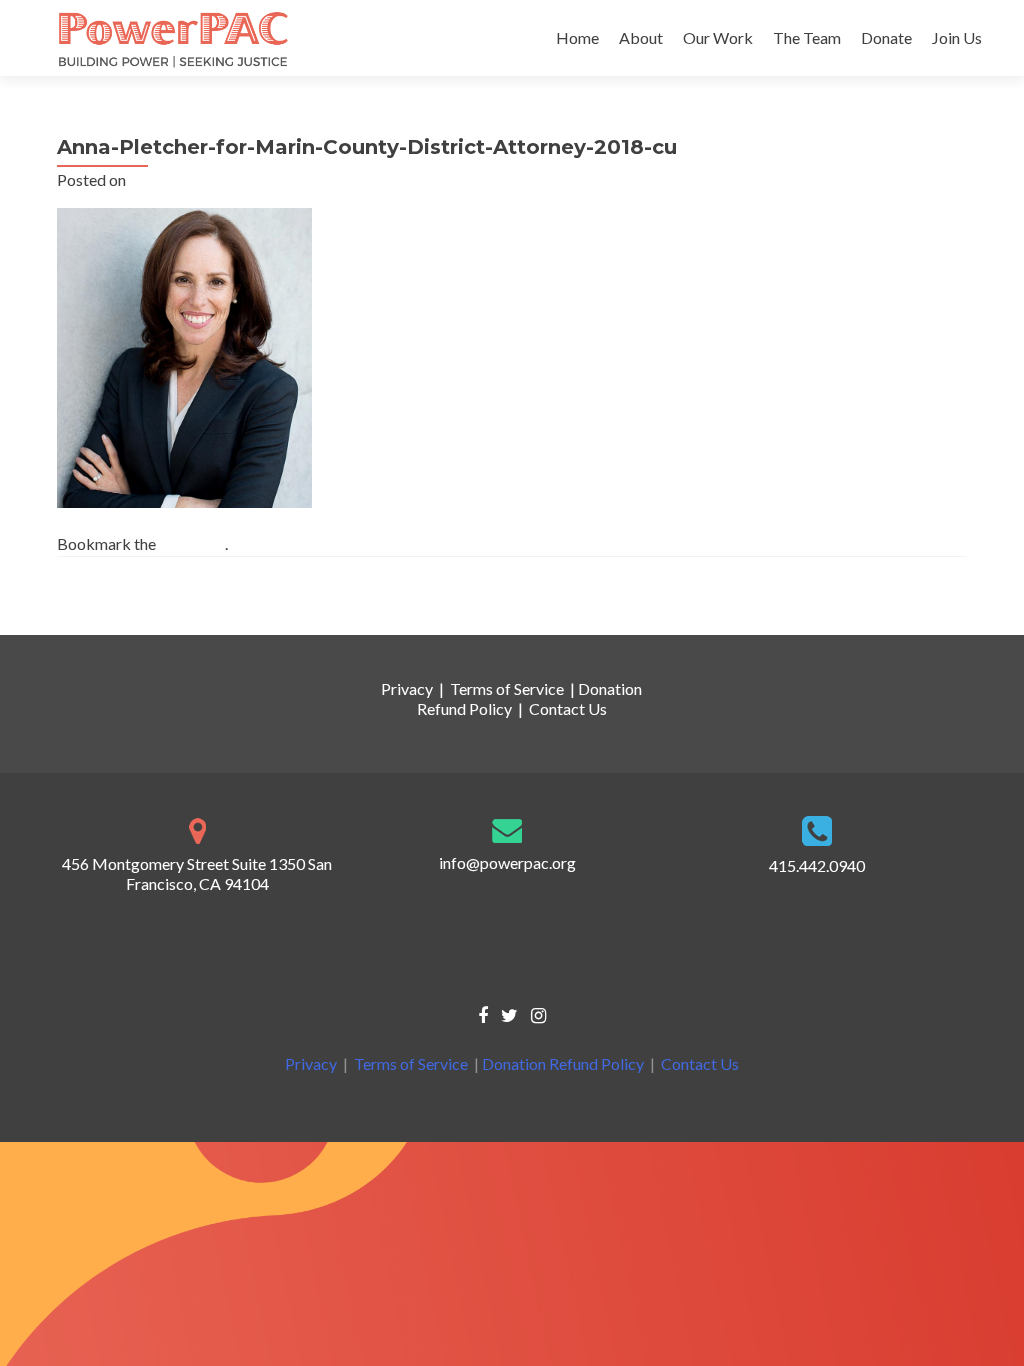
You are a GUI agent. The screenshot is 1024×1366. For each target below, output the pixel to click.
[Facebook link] (483, 1014)
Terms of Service (507, 688)
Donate (886, 37)
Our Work (718, 37)
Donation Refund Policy (563, 1063)
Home (577, 37)
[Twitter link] (509, 1014)
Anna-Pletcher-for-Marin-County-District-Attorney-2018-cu (277, 598)
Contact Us (568, 708)
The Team (807, 37)
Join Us (957, 37)
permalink (192, 543)
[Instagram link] (538, 1014)
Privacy (407, 688)
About (641, 37)
